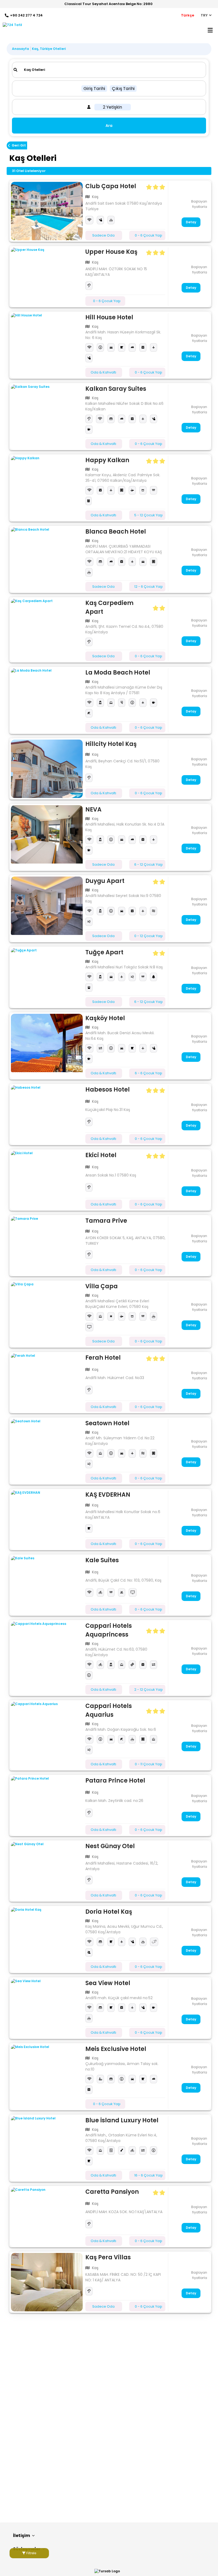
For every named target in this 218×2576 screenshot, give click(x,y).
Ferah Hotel (103, 1358)
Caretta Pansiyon (112, 2192)
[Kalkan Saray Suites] (47, 414)
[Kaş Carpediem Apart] (47, 628)
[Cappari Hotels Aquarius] (47, 1731)
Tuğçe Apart (104, 952)
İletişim (22, 2536)
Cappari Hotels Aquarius (109, 1710)
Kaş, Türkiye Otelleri (49, 49)
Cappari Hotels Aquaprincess (109, 1630)
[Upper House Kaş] (47, 277)
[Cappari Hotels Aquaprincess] (47, 1651)
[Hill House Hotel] (47, 342)
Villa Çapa (102, 1286)
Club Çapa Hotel (111, 186)
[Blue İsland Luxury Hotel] (47, 2145)
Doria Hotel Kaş (109, 1912)
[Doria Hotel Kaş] (47, 1937)
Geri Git (19, 145)
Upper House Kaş (111, 252)
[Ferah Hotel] (47, 1383)
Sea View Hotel (108, 1983)
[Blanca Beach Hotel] (47, 556)
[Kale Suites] (47, 1585)
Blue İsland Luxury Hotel (122, 2120)
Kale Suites (102, 1560)
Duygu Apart (105, 881)
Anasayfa (20, 49)
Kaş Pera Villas (108, 2257)
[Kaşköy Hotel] (47, 1043)
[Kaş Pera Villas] (47, 2282)
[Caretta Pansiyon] (47, 2217)
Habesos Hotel (108, 1090)
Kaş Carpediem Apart (109, 607)
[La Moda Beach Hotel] (47, 697)
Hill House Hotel (109, 317)
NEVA (93, 810)
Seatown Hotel (107, 1423)
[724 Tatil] (11, 25)
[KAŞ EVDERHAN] (47, 1519)
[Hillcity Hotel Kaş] (47, 769)
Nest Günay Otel (110, 1846)
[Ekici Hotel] (47, 1180)
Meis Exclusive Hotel (116, 2049)
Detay (191, 222)
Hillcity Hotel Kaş (111, 744)
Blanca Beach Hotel (116, 532)
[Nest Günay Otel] (47, 1871)
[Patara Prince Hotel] (47, 1805)
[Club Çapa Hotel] (47, 211)
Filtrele (31, 2553)
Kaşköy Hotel (105, 1018)
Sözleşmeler (27, 2549)
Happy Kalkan (107, 460)
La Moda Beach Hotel (118, 673)
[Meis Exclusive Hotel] (47, 2074)
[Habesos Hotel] (47, 1114)
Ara (109, 126)
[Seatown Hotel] (47, 1448)
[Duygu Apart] (47, 906)
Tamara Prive (106, 1221)
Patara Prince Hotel (115, 1781)
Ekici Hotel (101, 1155)
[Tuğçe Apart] (47, 977)
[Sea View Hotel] (47, 2008)
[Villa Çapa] (47, 1311)
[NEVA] (47, 834)
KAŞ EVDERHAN (108, 1495)
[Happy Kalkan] (47, 485)
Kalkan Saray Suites (116, 389)
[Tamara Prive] (47, 1246)
